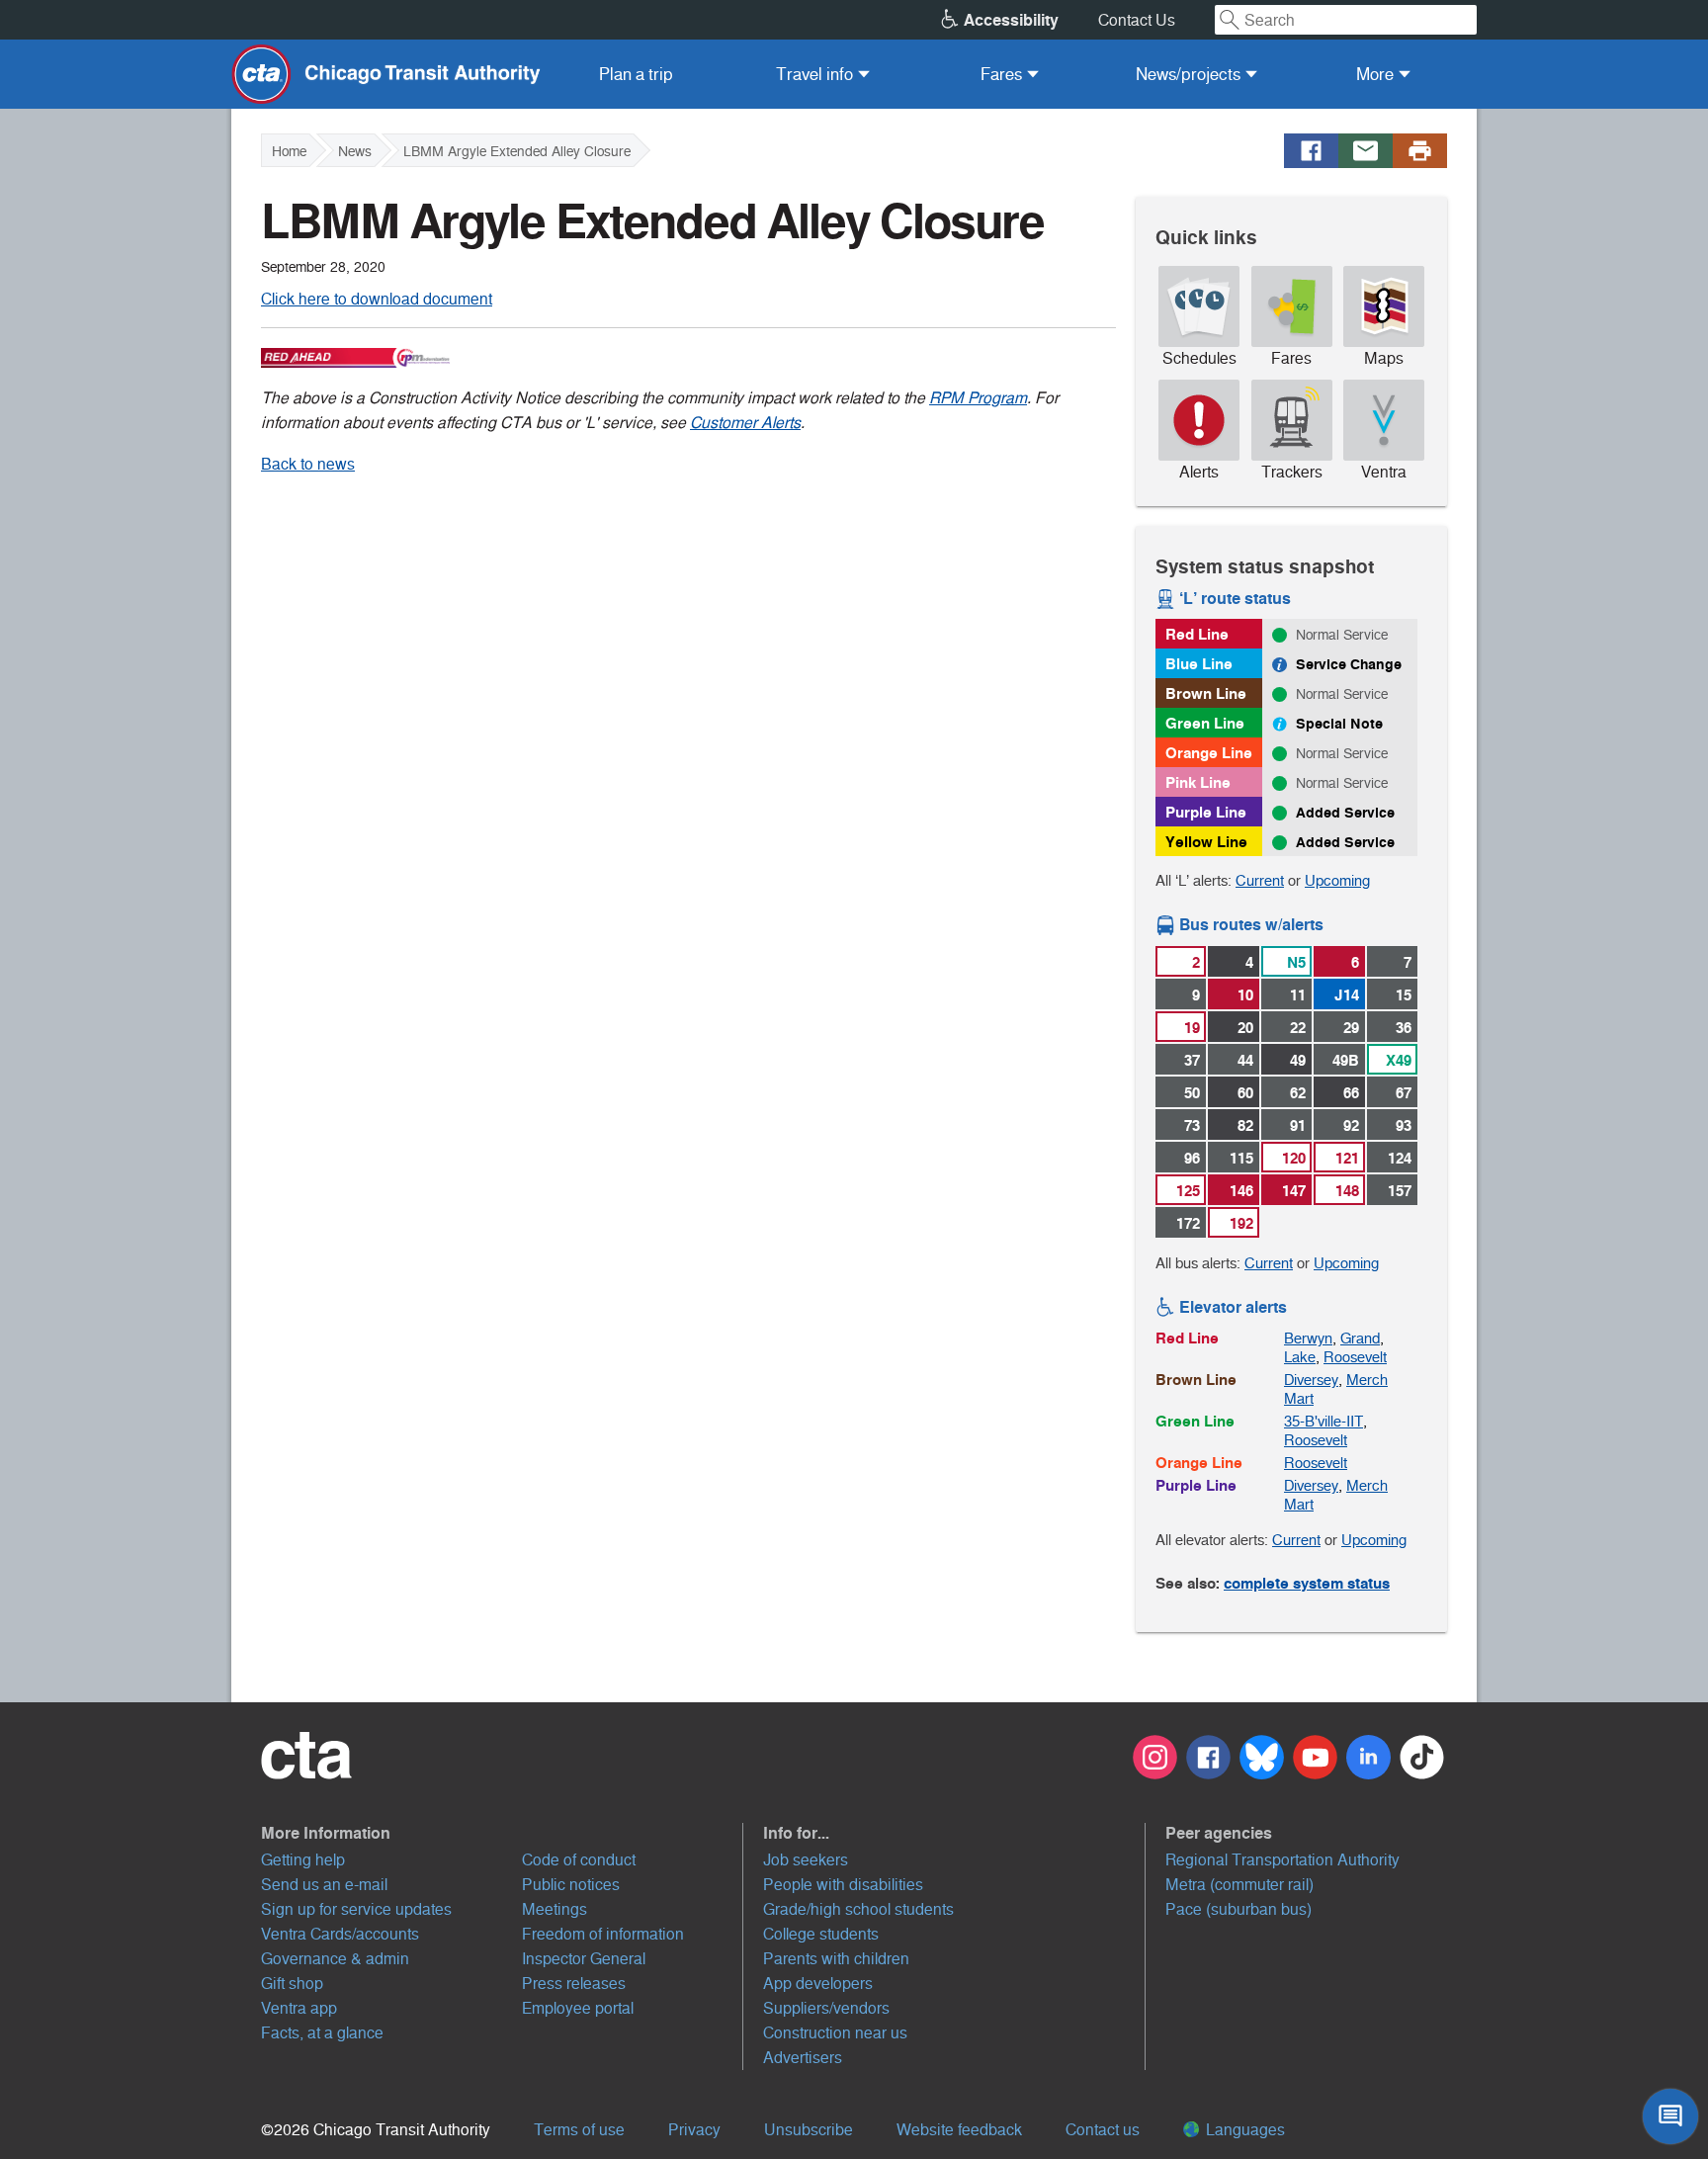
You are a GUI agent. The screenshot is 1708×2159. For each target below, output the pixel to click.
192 (1241, 1223)
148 (1347, 1191)
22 (1298, 1028)
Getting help (303, 1860)
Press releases (574, 1984)
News (355, 151)
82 (1245, 1125)
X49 (1399, 1060)
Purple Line (1206, 812)
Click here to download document (377, 299)
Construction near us (835, 2033)
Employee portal (578, 2008)
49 (1298, 1060)
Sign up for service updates (356, 1909)
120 (1294, 1158)
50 (1192, 1093)
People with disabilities (843, 1885)
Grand (1360, 1338)
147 (1294, 1191)
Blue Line (1199, 664)
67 (1404, 1093)
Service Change (1349, 664)
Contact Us (1137, 20)
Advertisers (803, 2058)
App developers (818, 1984)
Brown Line (1206, 693)
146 (1241, 1191)
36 (1404, 1028)
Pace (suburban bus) (1238, 1909)
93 (1404, 1125)
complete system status (1307, 1583)
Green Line (1205, 723)
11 (1298, 995)
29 (1351, 1028)
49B (1346, 1060)
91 (1298, 1125)
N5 (1296, 962)
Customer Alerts (745, 423)
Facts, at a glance (322, 2033)
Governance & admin (335, 1959)
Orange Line (1209, 753)
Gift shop (292, 1984)
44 (1245, 1060)
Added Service (1345, 813)
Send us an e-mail (324, 1885)
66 (1351, 1093)
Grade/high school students (858, 1909)
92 (1351, 1125)
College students (821, 1934)
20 (1245, 1028)
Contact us (1103, 2130)
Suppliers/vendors (826, 2008)
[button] (502, 1833)
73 (1192, 1125)
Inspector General (584, 1959)
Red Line (1197, 634)
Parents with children (836, 1959)
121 (1347, 1158)
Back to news (308, 464)
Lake (1300, 1357)
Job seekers (806, 1860)
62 (1298, 1093)
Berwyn (1308, 1338)
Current (1260, 880)
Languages (1243, 2130)
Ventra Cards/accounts (340, 1934)
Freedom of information (603, 1934)
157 (1400, 1191)
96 (1192, 1158)
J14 (1347, 995)
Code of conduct (579, 1860)
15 (1404, 995)
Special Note (1339, 724)
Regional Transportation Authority (1282, 1860)
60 (1245, 1093)
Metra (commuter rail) (1239, 1885)
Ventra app (299, 2008)
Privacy (694, 2130)
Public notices (571, 1885)
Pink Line (1198, 782)
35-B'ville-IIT (1324, 1421)
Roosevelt (1355, 1357)
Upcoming (1337, 880)
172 (1188, 1223)
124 (1400, 1158)
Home (289, 151)
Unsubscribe (809, 2130)
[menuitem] (636, 74)
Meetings (555, 1909)
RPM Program (978, 398)
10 (1245, 995)
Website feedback (959, 2130)
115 (1241, 1158)
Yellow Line (1206, 842)
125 (1188, 1191)
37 (1192, 1060)
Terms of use (579, 2130)
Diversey (1311, 1380)
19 (1192, 1028)
